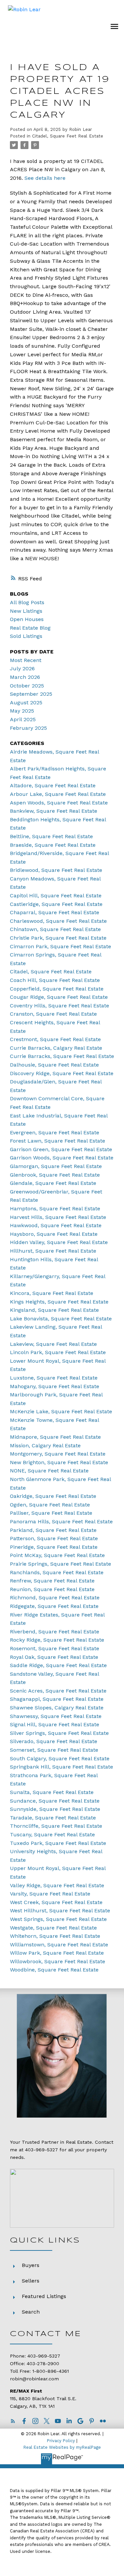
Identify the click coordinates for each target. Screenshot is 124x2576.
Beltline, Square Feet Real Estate (51, 836)
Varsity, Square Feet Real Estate (50, 1894)
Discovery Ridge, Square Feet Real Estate (62, 1073)
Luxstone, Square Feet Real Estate (54, 1378)
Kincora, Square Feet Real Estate (52, 1293)
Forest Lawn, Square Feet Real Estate (58, 1141)
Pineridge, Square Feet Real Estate (54, 1547)
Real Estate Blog (30, 628)
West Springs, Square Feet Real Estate (58, 1919)
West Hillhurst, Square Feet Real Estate (60, 1911)
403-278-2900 (43, 2364)
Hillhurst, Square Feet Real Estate (53, 1251)
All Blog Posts (27, 602)
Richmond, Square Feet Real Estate (55, 1598)
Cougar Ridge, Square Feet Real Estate (59, 997)
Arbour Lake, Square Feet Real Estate (58, 794)
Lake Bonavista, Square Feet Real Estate (61, 1319)
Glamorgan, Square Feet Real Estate (56, 1166)
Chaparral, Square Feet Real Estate (55, 912)
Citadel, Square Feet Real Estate (68, 136)
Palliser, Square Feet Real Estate (51, 1513)
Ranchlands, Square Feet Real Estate (57, 1572)
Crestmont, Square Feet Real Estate (55, 1039)
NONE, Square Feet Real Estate (49, 1471)
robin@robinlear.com (34, 2379)
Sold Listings (26, 636)
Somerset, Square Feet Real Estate (54, 1750)
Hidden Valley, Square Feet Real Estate (59, 1242)
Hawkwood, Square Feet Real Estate (56, 1225)
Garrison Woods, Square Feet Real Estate (62, 1158)
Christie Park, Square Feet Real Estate (58, 938)
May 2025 (22, 711)
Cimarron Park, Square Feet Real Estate (61, 946)
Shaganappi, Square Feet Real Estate (57, 1699)
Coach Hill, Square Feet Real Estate (55, 980)
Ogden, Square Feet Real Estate (50, 1505)
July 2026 (22, 668)
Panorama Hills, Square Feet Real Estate (61, 1522)
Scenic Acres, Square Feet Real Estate (58, 1691)
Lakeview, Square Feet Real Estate (53, 1344)
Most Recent (26, 660)
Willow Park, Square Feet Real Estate (57, 1953)
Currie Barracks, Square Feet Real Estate (62, 1056)
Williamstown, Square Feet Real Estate (59, 1945)
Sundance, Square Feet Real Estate (55, 1801)
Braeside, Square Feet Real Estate (53, 845)
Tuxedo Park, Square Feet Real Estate (58, 1843)
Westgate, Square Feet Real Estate (53, 1928)
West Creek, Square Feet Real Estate (56, 1902)
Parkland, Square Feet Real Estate (53, 1530)
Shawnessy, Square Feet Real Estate (56, 1716)
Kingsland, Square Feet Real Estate (54, 1310)
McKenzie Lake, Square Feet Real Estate (61, 1411)
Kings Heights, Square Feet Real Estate (59, 1302)
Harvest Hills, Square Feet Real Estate (58, 1217)
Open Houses (27, 619)
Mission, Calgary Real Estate (45, 1445)
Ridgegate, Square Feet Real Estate (54, 1606)
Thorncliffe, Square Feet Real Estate (56, 1826)
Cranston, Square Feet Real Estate (53, 1014)
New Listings (26, 611)
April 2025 (23, 719)
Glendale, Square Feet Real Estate (53, 1183)
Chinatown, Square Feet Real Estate (55, 929)
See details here (45, 178)
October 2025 (27, 686)
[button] (13, 2421)
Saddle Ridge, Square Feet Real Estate (58, 1665)
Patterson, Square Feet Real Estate (54, 1538)
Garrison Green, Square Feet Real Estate (61, 1149)
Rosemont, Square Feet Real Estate (55, 1648)
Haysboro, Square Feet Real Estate (54, 1234)
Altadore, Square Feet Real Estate (53, 785)
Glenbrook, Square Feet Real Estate (55, 1175)
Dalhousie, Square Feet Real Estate (54, 1065)
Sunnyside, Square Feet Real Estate (55, 1809)
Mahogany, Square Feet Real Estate (55, 1386)
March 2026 (25, 677)
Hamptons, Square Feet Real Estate (55, 1209)
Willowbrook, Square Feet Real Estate (58, 1961)
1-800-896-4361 (51, 2371)
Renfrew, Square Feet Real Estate (52, 1581)
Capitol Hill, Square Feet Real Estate (56, 896)
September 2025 (31, 694)
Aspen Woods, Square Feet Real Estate (59, 803)
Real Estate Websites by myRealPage (62, 2447)
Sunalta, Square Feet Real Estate (52, 1792)
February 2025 (28, 728)
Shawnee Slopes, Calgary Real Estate (57, 1708)
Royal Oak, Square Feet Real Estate (54, 1657)
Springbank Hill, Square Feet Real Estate (62, 1767)
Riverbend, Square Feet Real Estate (55, 1632)
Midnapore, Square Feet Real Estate (55, 1437)
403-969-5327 (41, 2150)
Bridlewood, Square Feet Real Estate (56, 870)
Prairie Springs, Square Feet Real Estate (61, 1564)
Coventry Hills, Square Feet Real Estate (60, 1006)
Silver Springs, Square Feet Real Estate (59, 1733)
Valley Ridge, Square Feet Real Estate (57, 1885)
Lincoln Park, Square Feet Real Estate (58, 1352)
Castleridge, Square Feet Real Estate (56, 904)
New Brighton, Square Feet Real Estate (59, 1462)
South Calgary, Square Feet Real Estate (60, 1758)
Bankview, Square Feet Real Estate (54, 811)
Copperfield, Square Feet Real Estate (57, 989)
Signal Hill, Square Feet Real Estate (55, 1724)
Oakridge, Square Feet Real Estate (53, 1496)
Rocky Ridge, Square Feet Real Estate (57, 1640)
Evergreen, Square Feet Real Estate (55, 1132)
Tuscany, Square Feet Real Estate (52, 1834)
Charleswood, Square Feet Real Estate (58, 921)
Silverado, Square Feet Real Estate (54, 1741)
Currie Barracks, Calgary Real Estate (56, 1048)
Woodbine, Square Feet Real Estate (54, 1970)
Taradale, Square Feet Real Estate (53, 1818)
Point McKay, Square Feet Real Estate (57, 1555)
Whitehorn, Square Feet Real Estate (55, 1936)
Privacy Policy (61, 2441)
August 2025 (26, 703)
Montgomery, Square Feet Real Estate (58, 1454)
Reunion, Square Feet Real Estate (52, 1589)
